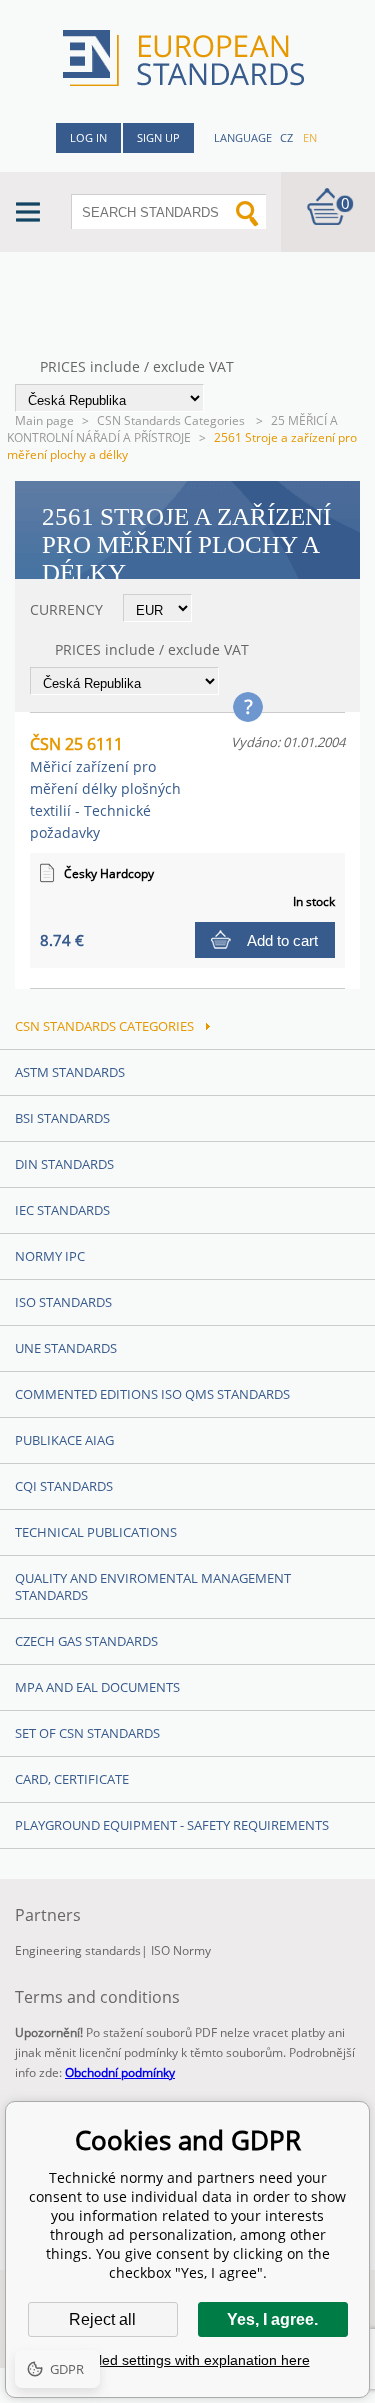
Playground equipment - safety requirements (172, 1825)
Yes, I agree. (272, 2319)
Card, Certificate (72, 1779)
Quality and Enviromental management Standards (153, 1586)
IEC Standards (62, 1210)
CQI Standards (64, 1486)
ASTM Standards (70, 1072)
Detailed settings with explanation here (188, 2360)
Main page (44, 420)
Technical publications (96, 1532)
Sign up (158, 137)
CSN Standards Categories (172, 420)
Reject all (102, 2319)
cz (286, 137)
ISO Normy (181, 1950)
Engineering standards (78, 1950)
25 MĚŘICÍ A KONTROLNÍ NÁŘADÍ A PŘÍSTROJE (172, 429)
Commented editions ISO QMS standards (152, 1394)
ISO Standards (63, 1302)
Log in (88, 137)
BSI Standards (62, 1118)
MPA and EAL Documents (97, 1687)
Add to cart (282, 940)
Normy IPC (50, 1256)
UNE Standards (66, 1348)
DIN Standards (64, 1164)
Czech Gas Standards (86, 1641)
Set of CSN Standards (87, 1733)
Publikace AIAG (64, 1440)
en (310, 137)
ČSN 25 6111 (105, 787)
